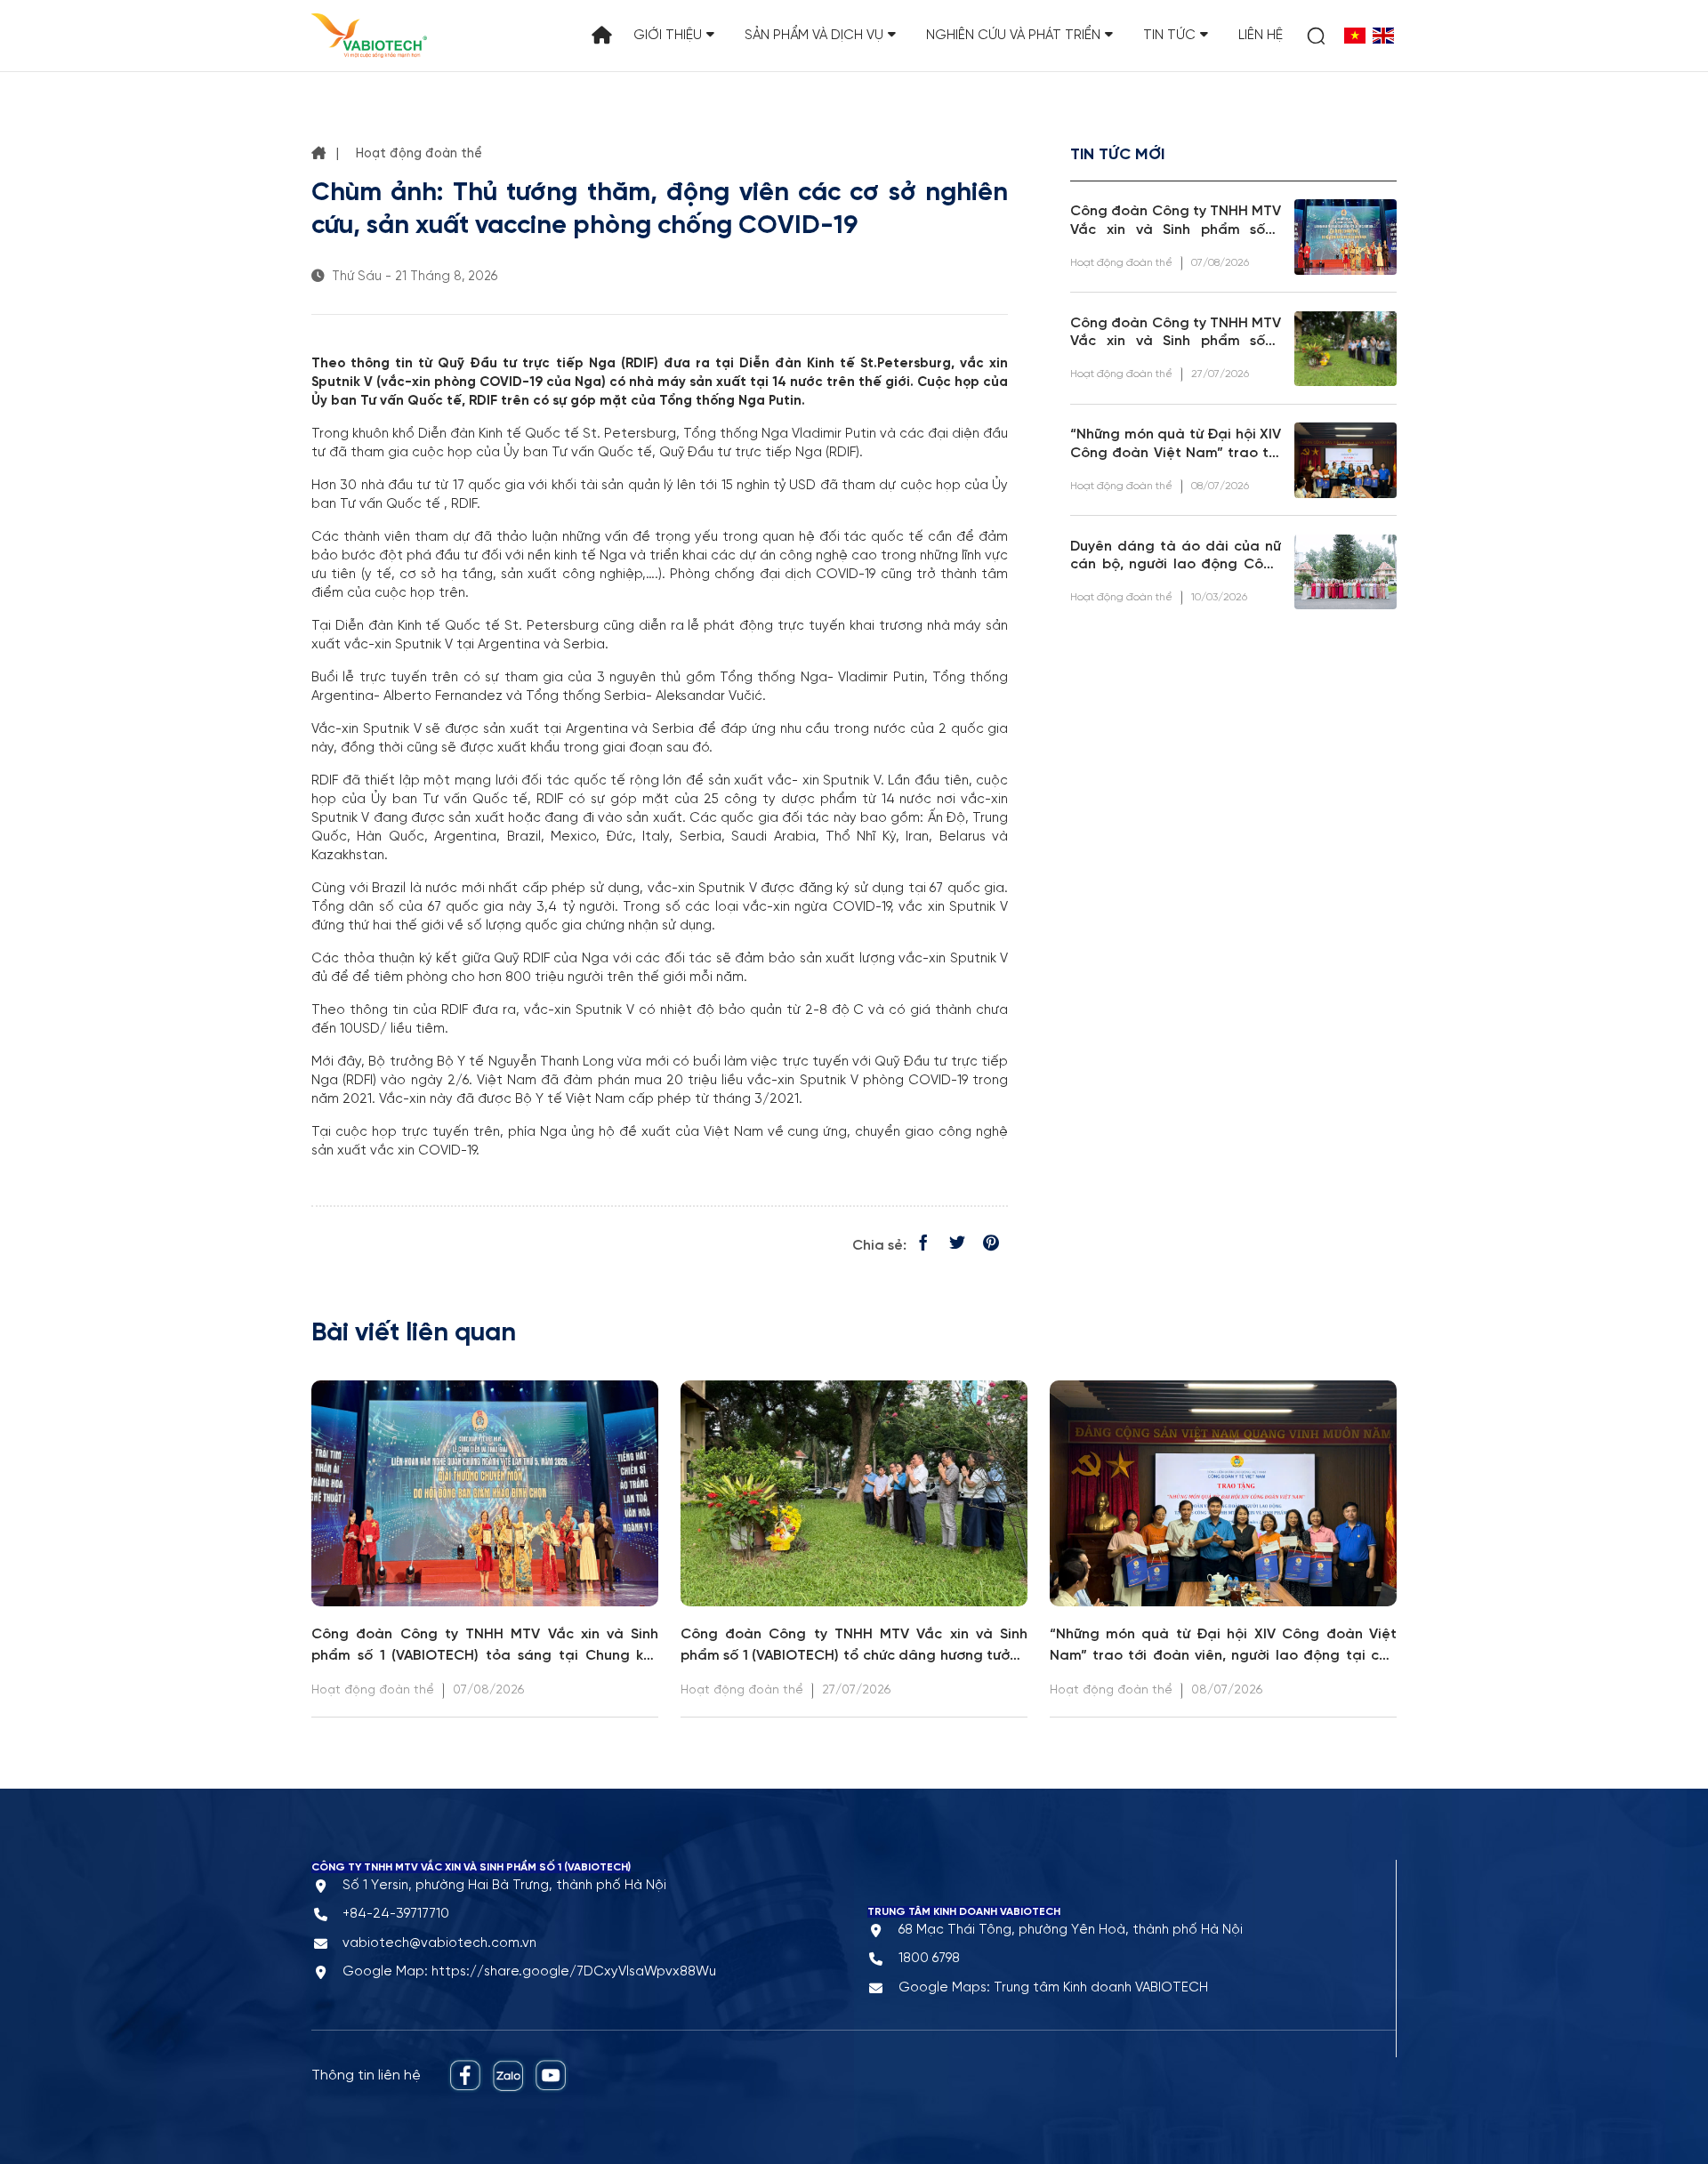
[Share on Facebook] (923, 1246)
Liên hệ (1261, 36)
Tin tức (1169, 36)
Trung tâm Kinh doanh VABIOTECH (1101, 1988)
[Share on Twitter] (957, 1246)
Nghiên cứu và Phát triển (1013, 36)
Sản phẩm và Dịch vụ (814, 36)
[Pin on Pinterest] (991, 1246)
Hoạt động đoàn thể (419, 154)
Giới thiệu (668, 36)
